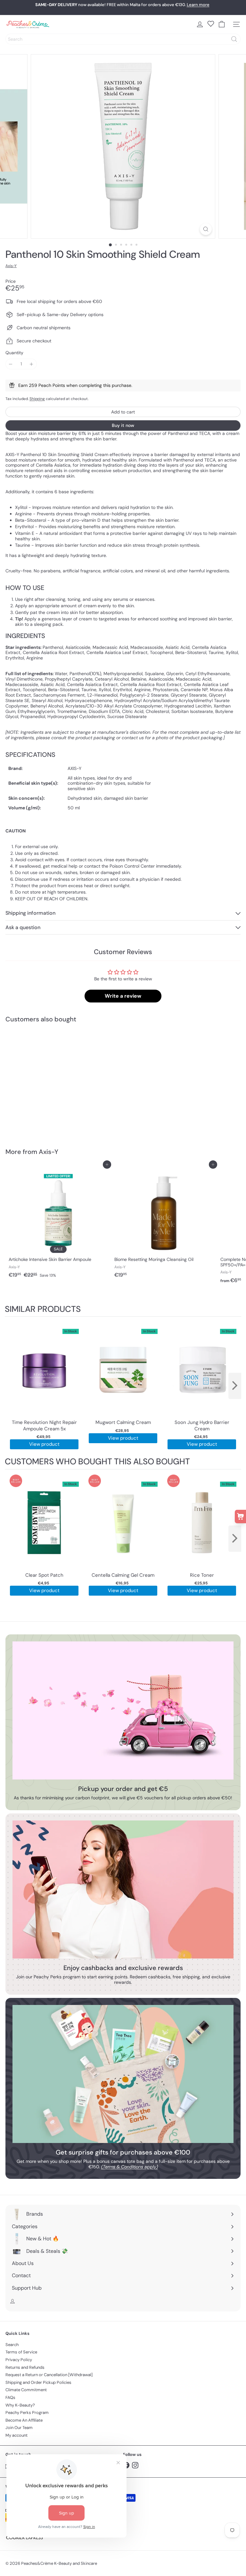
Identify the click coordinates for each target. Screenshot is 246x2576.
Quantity (14, 353)
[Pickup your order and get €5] (123, 1710)
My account (16, 2435)
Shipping (37, 399)
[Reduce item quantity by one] (11, 364)
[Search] (234, 39)
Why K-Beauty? (20, 2405)
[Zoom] (206, 229)
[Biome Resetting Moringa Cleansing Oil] (164, 1223)
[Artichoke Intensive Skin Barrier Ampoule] (58, 1223)
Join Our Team (19, 2428)
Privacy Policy (19, 2360)
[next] (235, 1386)
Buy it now (123, 425)
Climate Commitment (26, 2390)
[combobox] (123, 39)
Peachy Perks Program (27, 2412)
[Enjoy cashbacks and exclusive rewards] (123, 1889)
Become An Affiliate (24, 2420)
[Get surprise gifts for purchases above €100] (123, 2074)
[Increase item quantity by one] (32, 364)
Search (12, 2345)
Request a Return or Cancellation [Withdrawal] (49, 2375)
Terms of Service (21, 2352)
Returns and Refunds (25, 2367)
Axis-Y (49, 1152)
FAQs (10, 2397)
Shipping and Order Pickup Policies (38, 2382)
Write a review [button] (123, 996)
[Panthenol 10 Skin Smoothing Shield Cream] (45, 1081)
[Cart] (222, 24)
